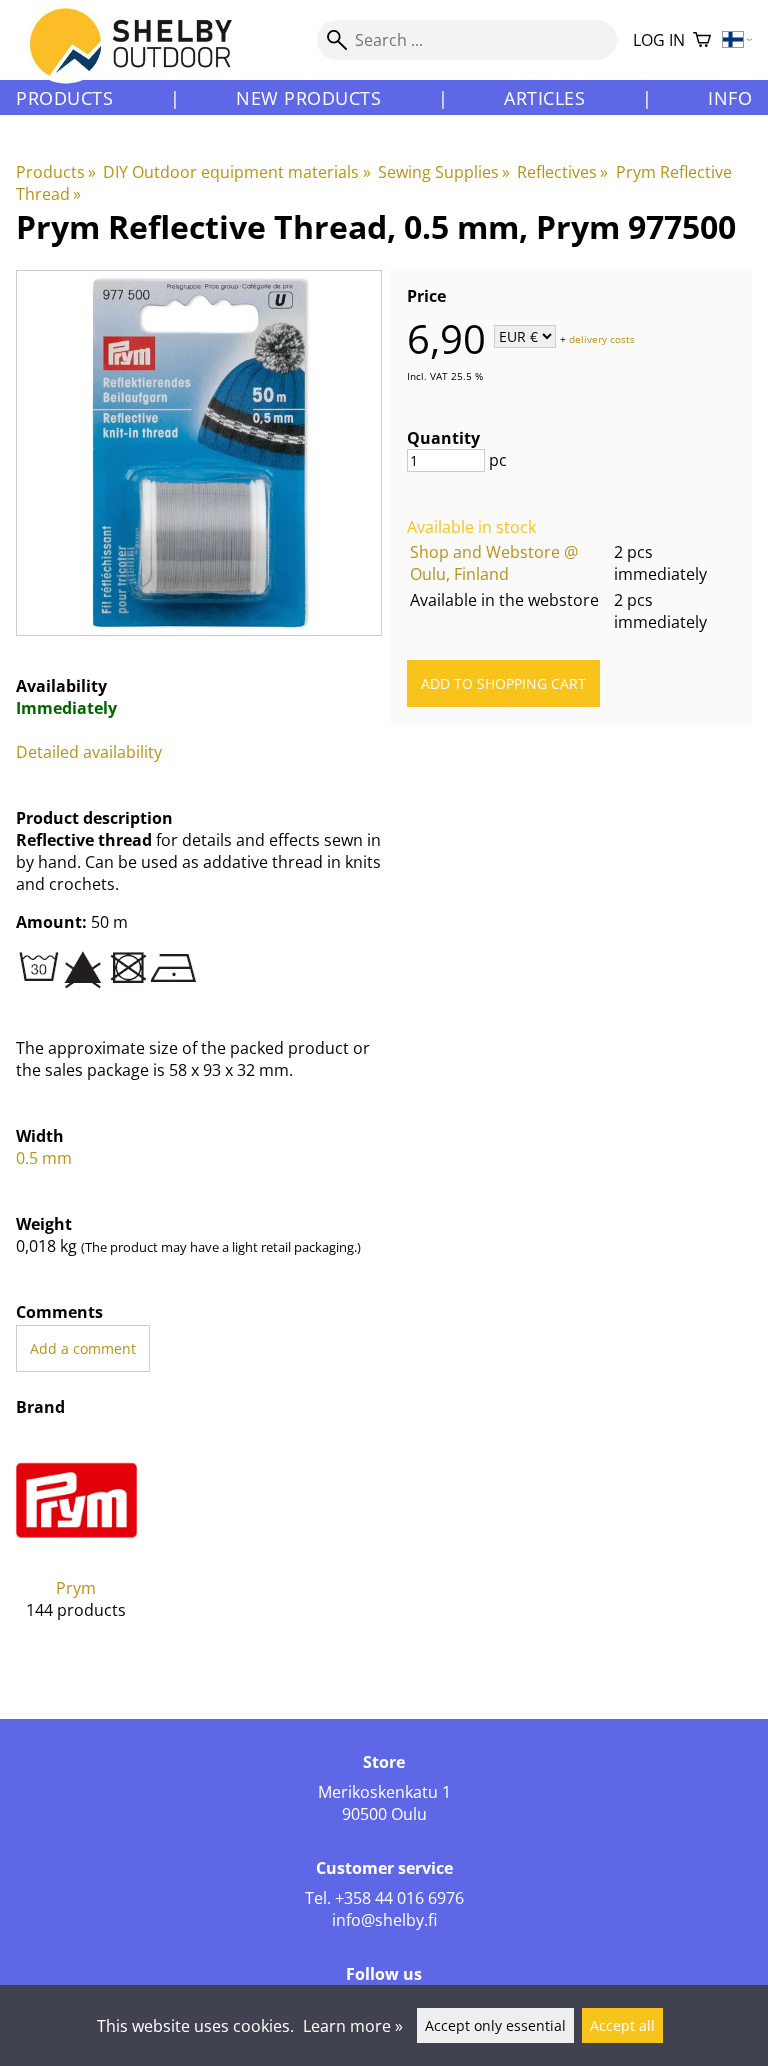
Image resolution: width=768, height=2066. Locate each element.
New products (308, 98)
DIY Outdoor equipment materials (236, 172)
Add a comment (83, 1348)
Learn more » (353, 2026)
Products (64, 98)
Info (730, 98)
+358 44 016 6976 (399, 1898)
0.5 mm (44, 1158)
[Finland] (737, 40)
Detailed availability (89, 752)
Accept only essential (495, 2025)
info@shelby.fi (384, 1920)
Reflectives (562, 172)
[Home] (142, 59)
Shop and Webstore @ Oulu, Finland (494, 563)
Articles (544, 98)
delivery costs (602, 338)
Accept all (622, 2025)
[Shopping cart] (702, 40)
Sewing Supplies (444, 172)
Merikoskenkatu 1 (384, 1792)
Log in (659, 40)
